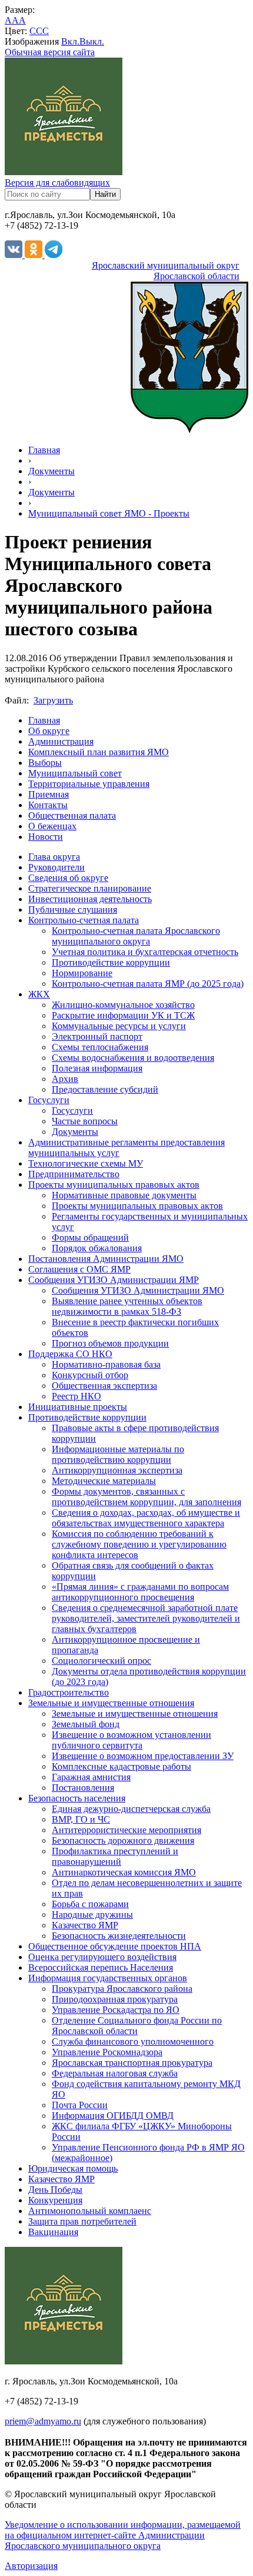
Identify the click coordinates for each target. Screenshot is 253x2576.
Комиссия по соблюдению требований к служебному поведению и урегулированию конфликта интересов (139, 1544)
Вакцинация (53, 2232)
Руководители (56, 867)
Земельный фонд (86, 1724)
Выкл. (92, 41)
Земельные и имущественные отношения (111, 1703)
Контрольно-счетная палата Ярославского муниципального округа (136, 936)
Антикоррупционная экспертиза (117, 1470)
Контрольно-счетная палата (84, 920)
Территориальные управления (89, 784)
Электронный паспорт (97, 1036)
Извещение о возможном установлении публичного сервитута (132, 1740)
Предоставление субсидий (105, 1089)
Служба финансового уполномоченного (133, 2041)
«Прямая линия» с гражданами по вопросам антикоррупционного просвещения (140, 1592)
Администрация (61, 741)
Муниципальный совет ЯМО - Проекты (109, 513)
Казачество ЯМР (85, 1925)
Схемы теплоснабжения (100, 1047)
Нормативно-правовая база (106, 1364)
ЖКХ (39, 994)
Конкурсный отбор (90, 1375)
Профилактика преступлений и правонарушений (115, 1856)
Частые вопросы (85, 1121)
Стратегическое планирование (90, 888)
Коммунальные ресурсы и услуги (119, 1026)
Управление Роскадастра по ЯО (116, 2010)
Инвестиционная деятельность (90, 899)
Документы (51, 471)
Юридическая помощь (73, 2168)
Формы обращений (90, 1237)
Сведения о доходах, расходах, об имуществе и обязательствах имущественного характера (146, 1518)
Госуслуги (49, 1100)
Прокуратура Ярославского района (122, 1989)
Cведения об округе (68, 878)
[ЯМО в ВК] (15, 255)
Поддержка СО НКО (70, 1354)
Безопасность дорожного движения (123, 1840)
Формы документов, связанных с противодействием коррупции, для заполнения (147, 1497)
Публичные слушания (73, 910)
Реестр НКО (76, 1396)
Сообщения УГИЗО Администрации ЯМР (114, 1280)
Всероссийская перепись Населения (101, 1967)
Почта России (80, 2105)
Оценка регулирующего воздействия (102, 1957)
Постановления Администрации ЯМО (106, 1259)
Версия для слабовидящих (57, 182)
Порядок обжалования (97, 1248)
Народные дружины (92, 1915)
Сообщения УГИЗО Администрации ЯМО (138, 1290)
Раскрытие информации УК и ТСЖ (123, 1015)
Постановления (83, 1788)
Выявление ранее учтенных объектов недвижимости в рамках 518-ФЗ (127, 1306)
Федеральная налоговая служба (115, 2073)
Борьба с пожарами (90, 1904)
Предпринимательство (74, 1174)
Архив (65, 1079)
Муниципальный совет (75, 773)
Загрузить (53, 700)
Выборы (45, 763)
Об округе (49, 731)
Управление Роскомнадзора (107, 2052)
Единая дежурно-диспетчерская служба (131, 1809)
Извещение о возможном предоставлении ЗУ (143, 1756)
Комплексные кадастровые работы (121, 1766)
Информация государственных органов (108, 1978)
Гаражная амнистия (91, 1777)
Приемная (49, 794)
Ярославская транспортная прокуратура (132, 2063)
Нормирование (82, 973)
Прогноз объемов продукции (110, 1343)
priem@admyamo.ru (43, 2421)
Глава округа (54, 857)
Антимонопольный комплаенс (90, 2211)
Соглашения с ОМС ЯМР (79, 1269)
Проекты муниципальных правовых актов (114, 1185)
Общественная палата (72, 815)
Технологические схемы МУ (86, 1163)
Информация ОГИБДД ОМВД (113, 2116)
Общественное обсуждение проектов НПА (115, 1946)
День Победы (55, 2190)
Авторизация (31, 2566)
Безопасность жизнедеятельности (119, 1936)
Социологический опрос (101, 1661)
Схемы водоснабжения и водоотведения (133, 1058)
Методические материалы (104, 1481)
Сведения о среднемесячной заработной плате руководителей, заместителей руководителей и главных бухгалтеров (146, 1618)
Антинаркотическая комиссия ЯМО (124, 1872)
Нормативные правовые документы (124, 1195)
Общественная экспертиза (104, 1386)
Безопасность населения (77, 1798)
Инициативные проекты (78, 1407)
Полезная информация (97, 1068)
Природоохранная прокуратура (115, 1999)
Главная (44, 450)
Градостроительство (69, 1692)
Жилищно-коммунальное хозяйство (123, 1005)
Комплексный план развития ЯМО (99, 752)
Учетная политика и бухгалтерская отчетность (145, 952)
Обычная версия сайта (50, 52)
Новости (46, 837)
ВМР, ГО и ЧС (81, 1819)
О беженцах (52, 826)
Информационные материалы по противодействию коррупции (118, 1454)
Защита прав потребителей (82, 2221)
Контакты (48, 805)
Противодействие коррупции (111, 962)
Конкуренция (55, 2200)
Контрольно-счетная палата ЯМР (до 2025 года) (148, 984)
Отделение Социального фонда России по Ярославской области (137, 2026)
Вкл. (70, 41)
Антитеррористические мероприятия (126, 1830)
